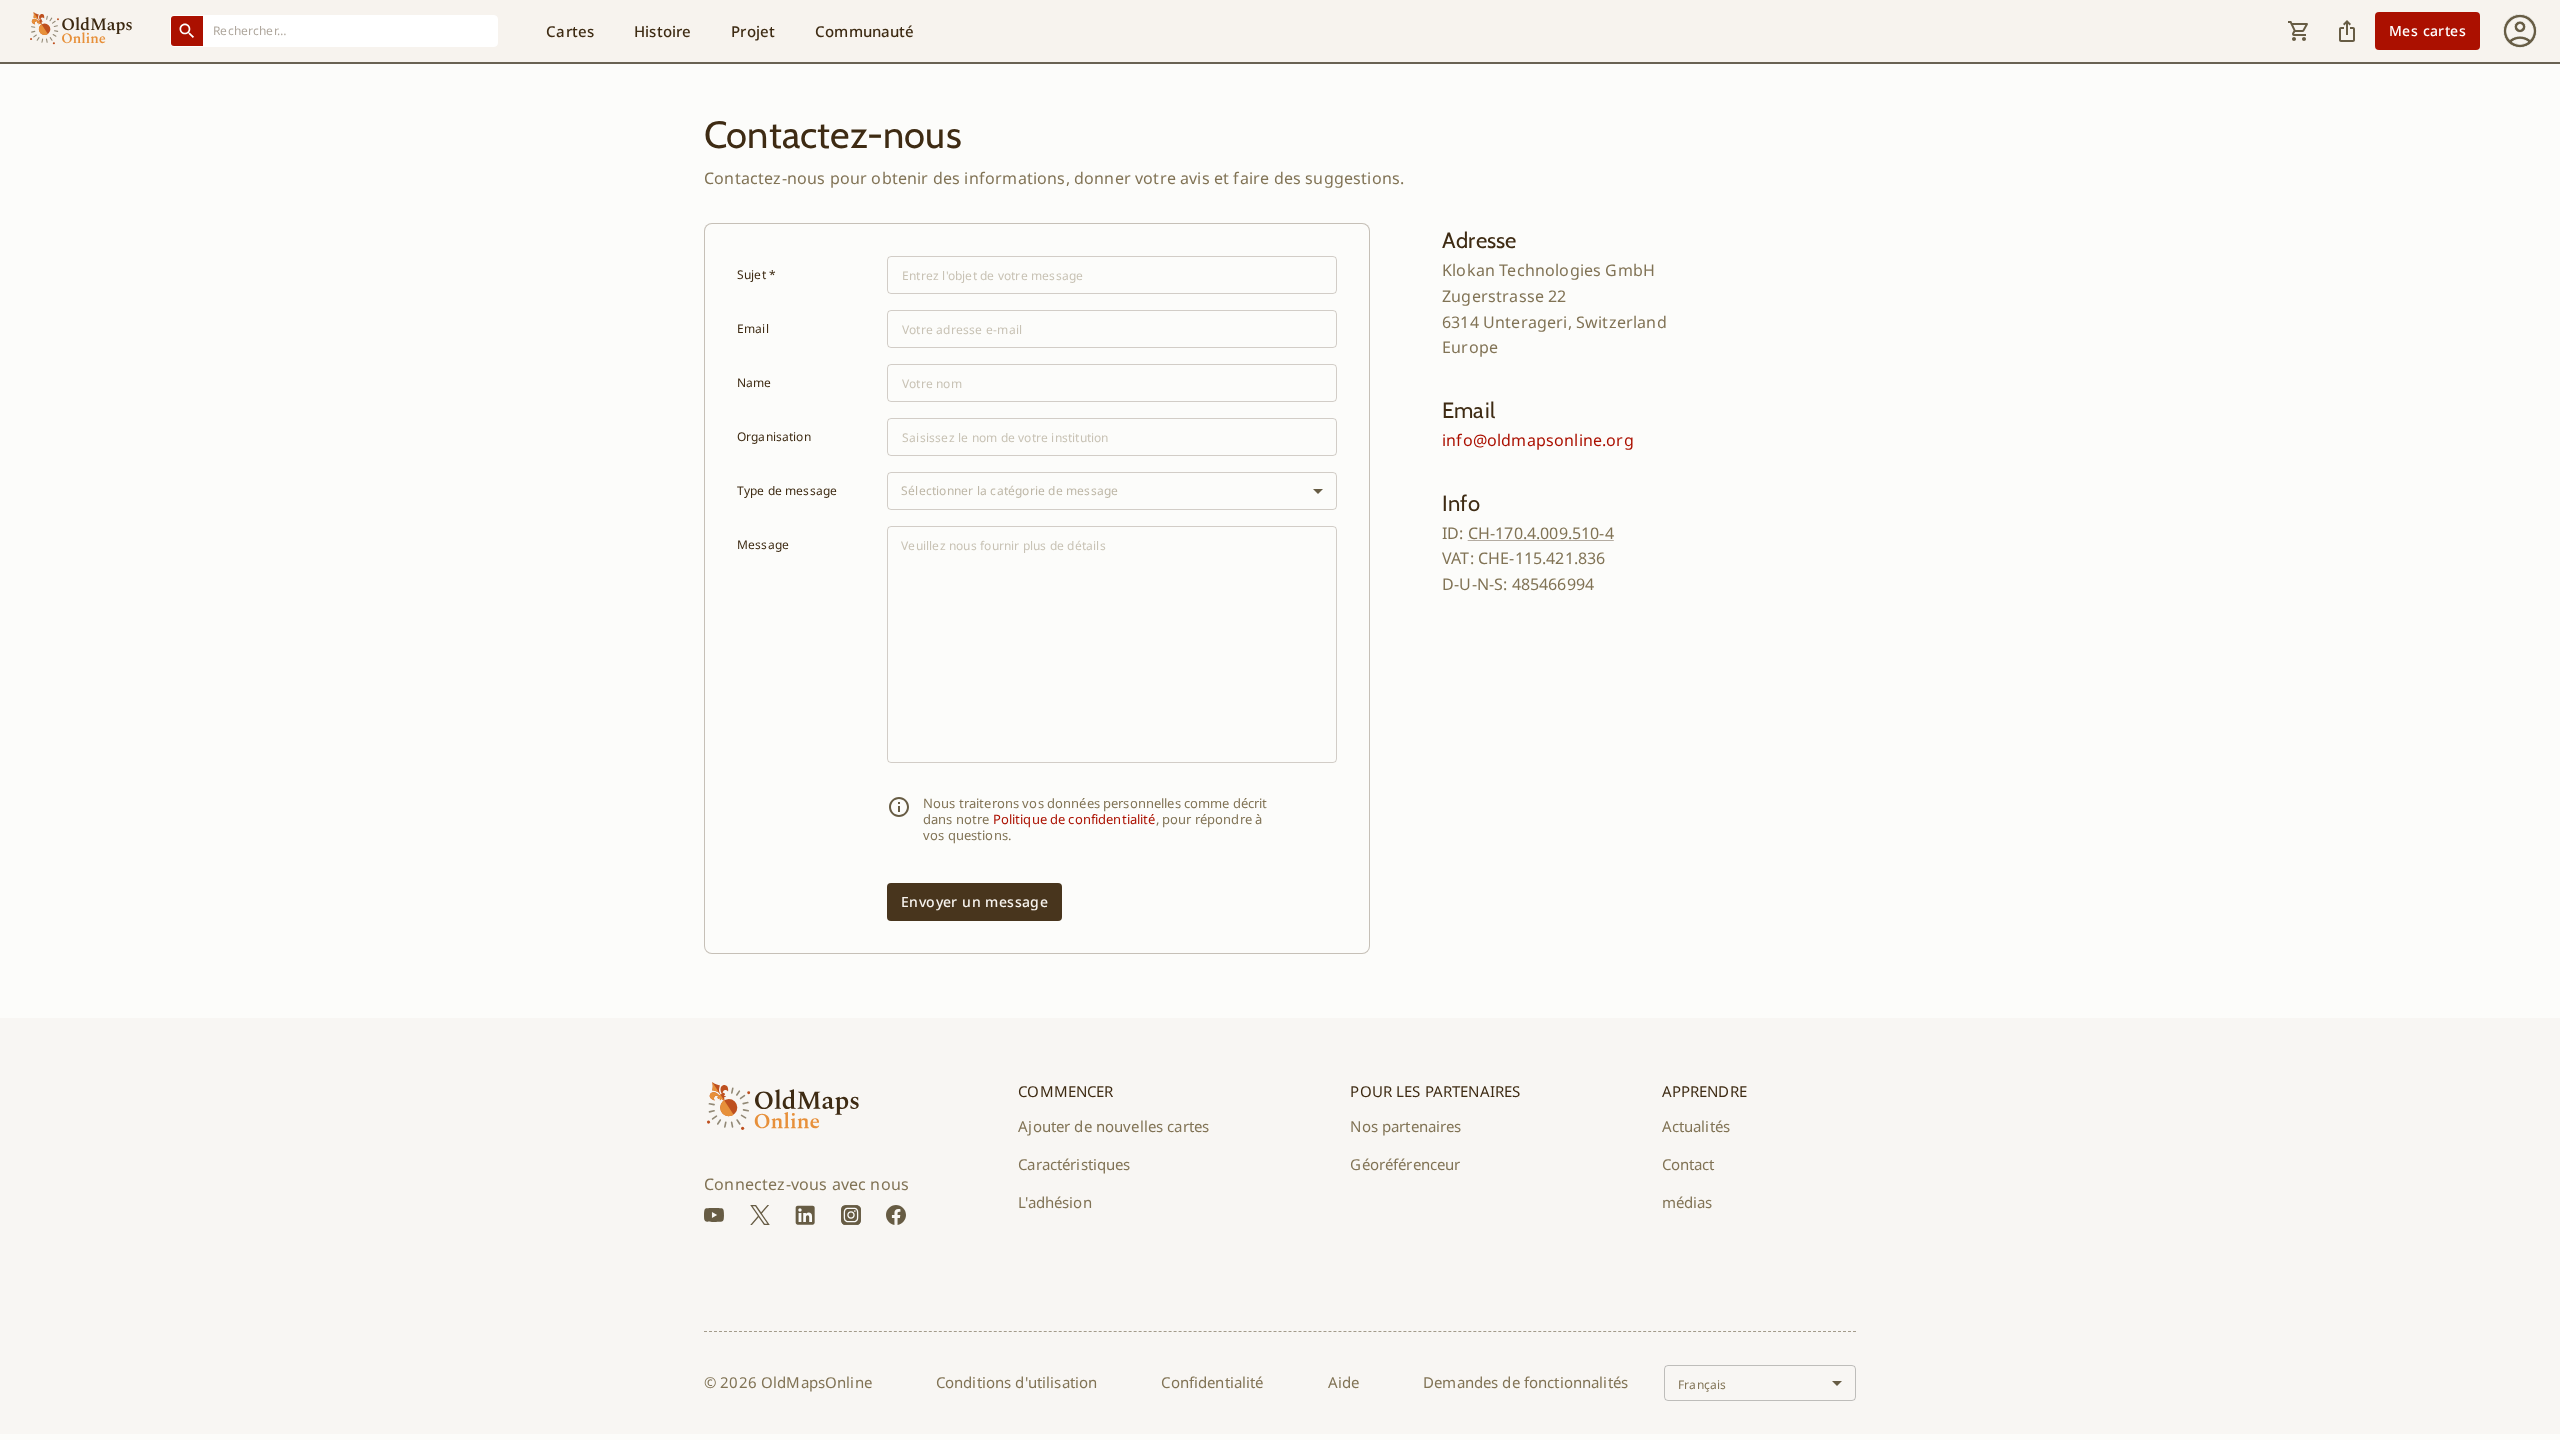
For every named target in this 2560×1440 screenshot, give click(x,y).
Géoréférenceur (1405, 1164)
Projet (753, 31)
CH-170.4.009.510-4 (1541, 533)
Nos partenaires (1405, 1126)
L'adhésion (1054, 1202)
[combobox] (351, 30)
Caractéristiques (1074, 1164)
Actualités (1696, 1126)
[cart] (2299, 31)
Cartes (570, 31)
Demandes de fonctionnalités (1525, 1382)
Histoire (662, 31)
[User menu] (2520, 31)
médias (1687, 1202)
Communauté (864, 31)
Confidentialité (1212, 1382)
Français (1702, 1384)
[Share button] (2347, 31)
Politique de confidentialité (1074, 819)
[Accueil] (81, 31)
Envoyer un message (974, 901)
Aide (1344, 1382)
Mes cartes (2427, 30)
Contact (1688, 1164)
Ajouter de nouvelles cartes (1113, 1126)
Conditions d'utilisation (1016, 1382)
